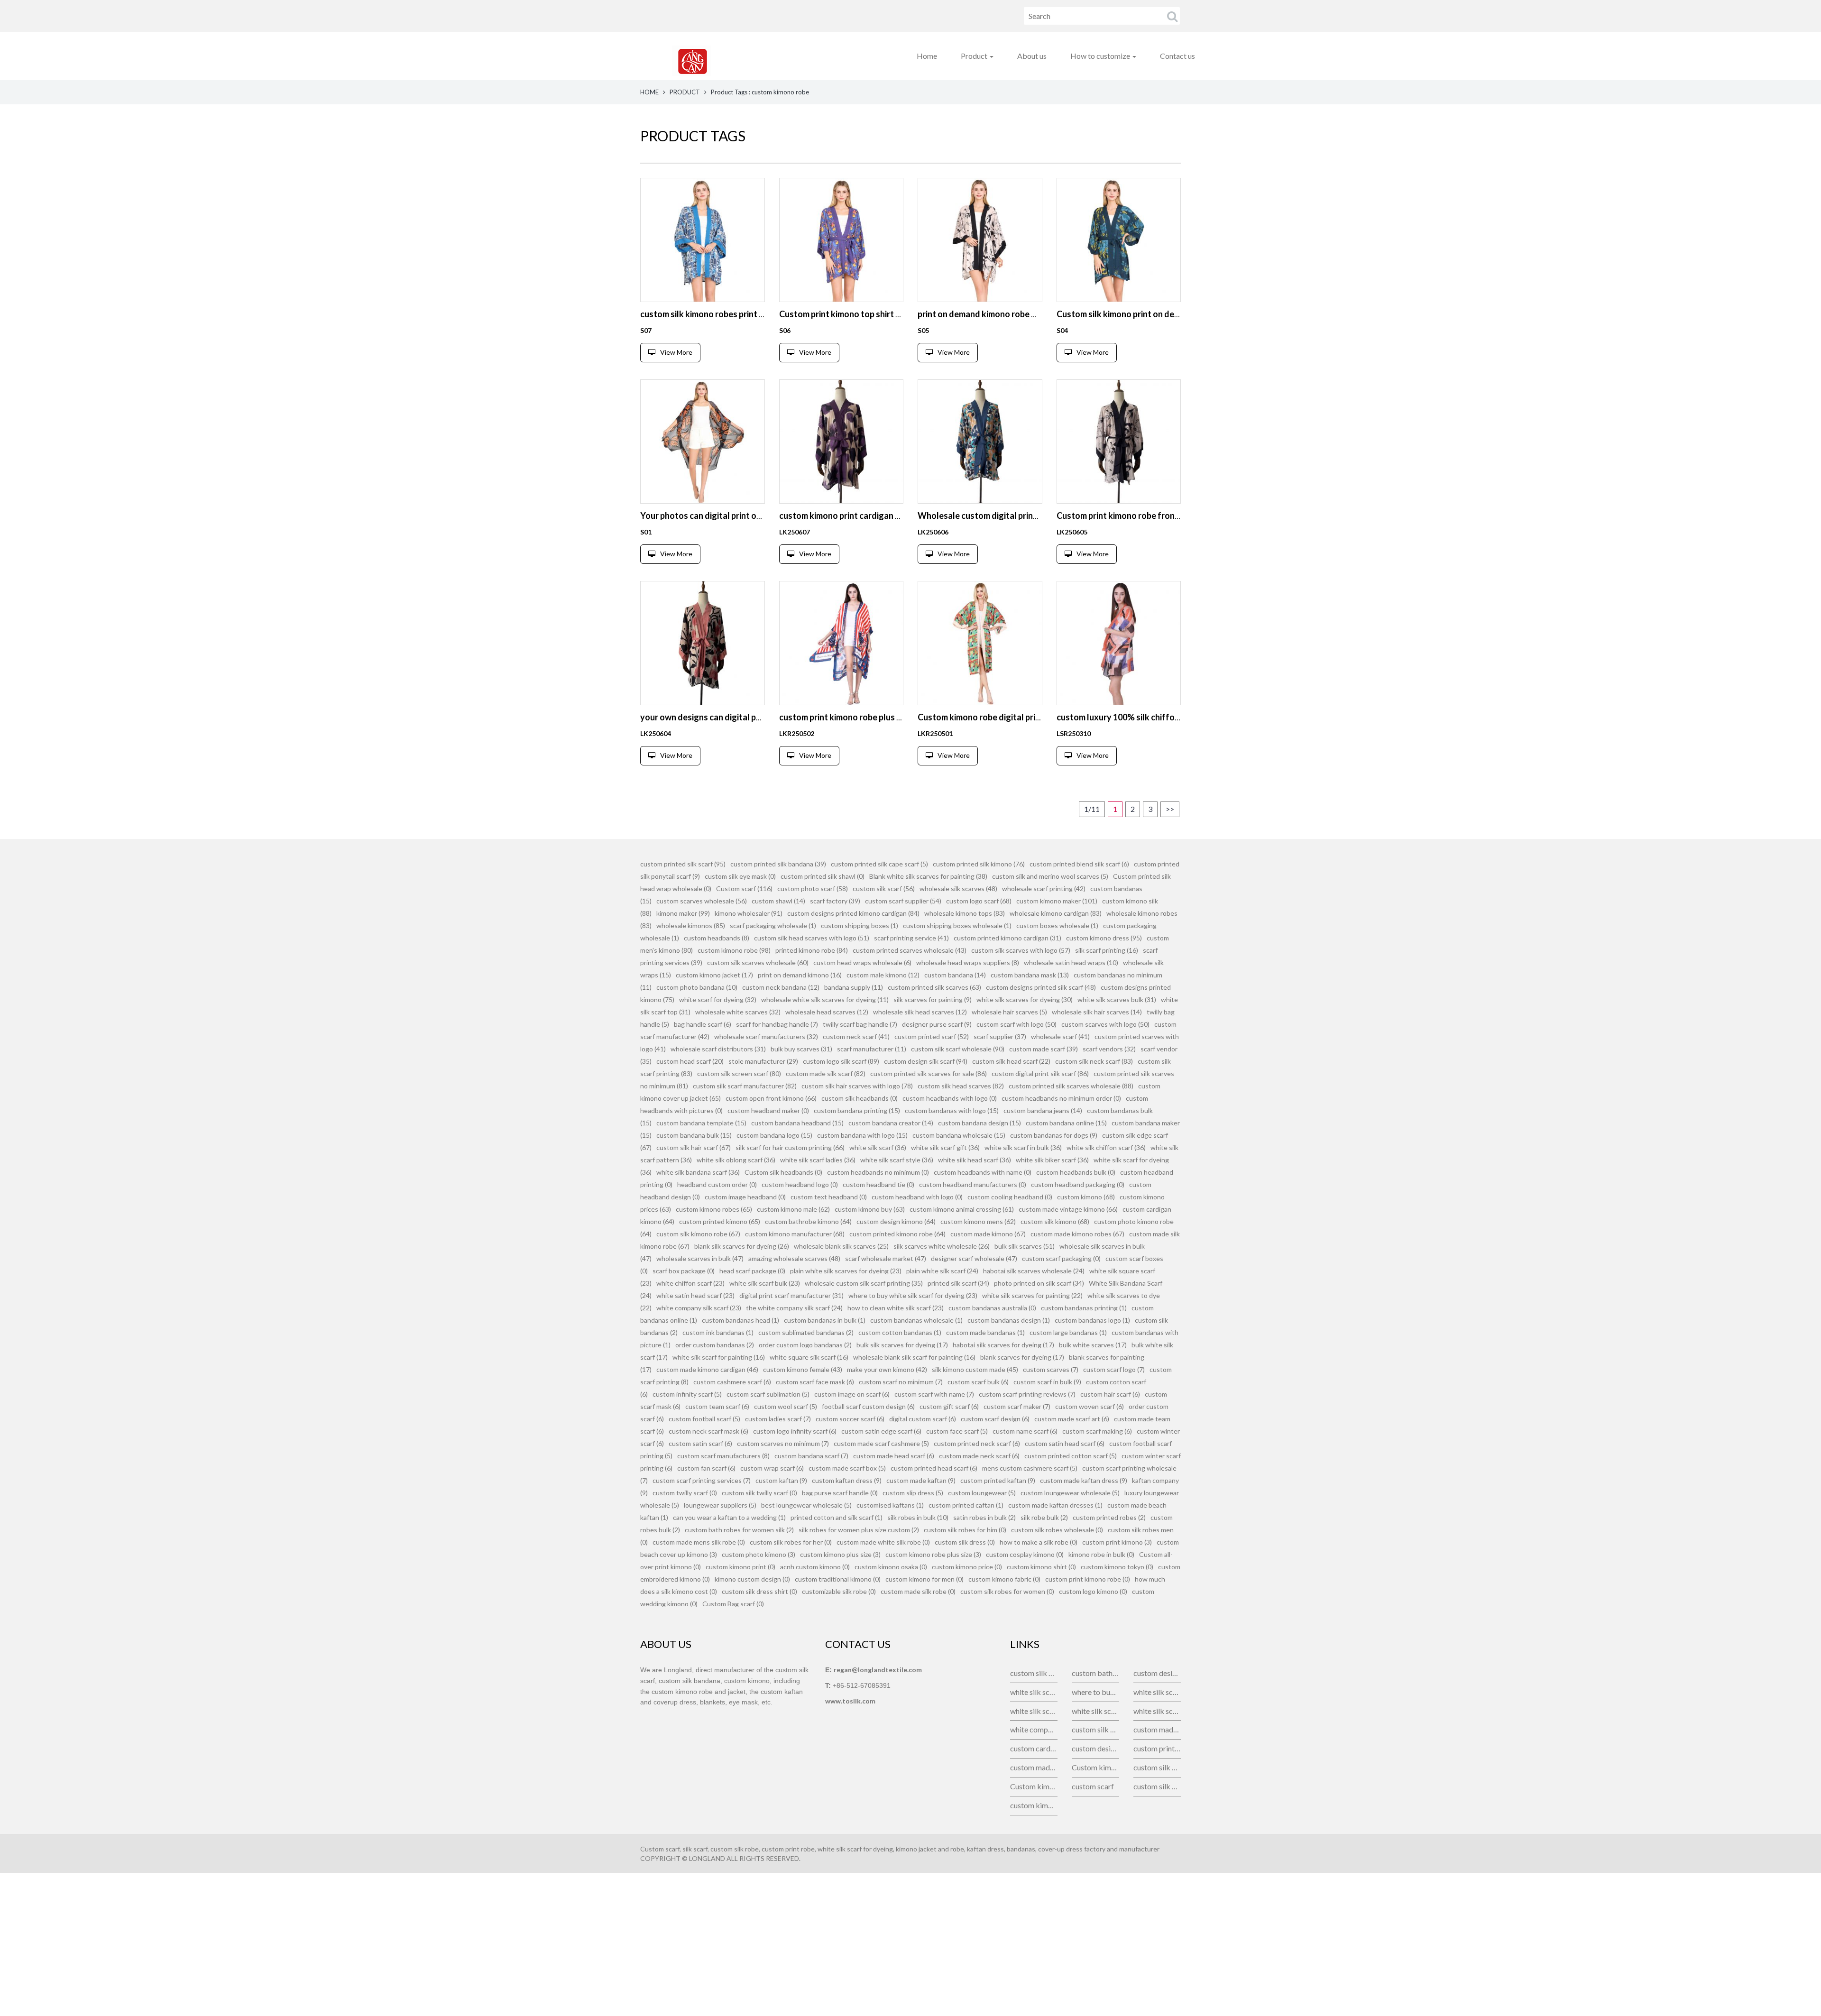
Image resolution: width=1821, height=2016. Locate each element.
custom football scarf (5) (704, 1419)
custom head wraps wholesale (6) (862, 962)
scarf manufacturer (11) (872, 1049)
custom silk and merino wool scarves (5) (1050, 876)
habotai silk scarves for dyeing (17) (1003, 1345)
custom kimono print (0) (740, 1567)
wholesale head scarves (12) (827, 1012)
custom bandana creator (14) (891, 1123)
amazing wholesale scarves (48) (794, 1258)
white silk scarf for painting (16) (719, 1357)
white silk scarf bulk (1034, 1692)
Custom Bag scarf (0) (733, 1604)
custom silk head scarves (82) (961, 1086)
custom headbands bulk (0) (1076, 1172)
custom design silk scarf (1157, 1673)
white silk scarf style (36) (897, 1160)
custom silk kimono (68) (1055, 1221)
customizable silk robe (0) (839, 1591)
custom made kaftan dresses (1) (1055, 1505)
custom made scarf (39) (1044, 1049)
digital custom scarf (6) (923, 1419)
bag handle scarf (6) (703, 1024)
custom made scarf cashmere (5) (881, 1443)
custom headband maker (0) (768, 1110)
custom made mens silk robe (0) (699, 1542)
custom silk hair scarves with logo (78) (857, 1086)
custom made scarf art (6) (1072, 1419)
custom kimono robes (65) (714, 1209)
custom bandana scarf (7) (811, 1456)
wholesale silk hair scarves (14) (1097, 1012)
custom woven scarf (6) (1090, 1406)
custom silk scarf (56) (884, 888)
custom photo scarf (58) (813, 888)
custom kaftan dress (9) (847, 1480)
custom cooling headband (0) (1010, 1197)
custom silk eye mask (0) (740, 876)
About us (1032, 56)
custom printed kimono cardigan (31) (1007, 938)
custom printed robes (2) (1109, 1517)
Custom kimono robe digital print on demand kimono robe (1027, 717)
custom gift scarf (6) (949, 1406)
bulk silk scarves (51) (1025, 1246)
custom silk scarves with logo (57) (1021, 950)
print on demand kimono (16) (800, 975)
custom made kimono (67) (988, 1234)
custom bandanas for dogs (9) (1054, 1135)
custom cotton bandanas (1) (900, 1332)
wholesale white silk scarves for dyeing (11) (825, 999)
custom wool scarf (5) (786, 1406)
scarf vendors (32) (1109, 1049)
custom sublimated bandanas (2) (806, 1332)
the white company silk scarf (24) (794, 1308)
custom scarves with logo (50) (1105, 1024)
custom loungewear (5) (982, 1493)
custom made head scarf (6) (894, 1456)
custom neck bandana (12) (781, 987)
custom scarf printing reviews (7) (1027, 1394)
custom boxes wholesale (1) (1057, 925)
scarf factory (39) (835, 901)
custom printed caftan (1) (966, 1505)
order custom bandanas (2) (715, 1345)
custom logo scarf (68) (979, 901)
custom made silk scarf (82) (826, 1073)
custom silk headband (1157, 1767)
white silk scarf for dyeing (1157, 1692)
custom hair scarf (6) (1110, 1394)
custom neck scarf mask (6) (708, 1431)
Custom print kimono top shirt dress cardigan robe (876, 314)
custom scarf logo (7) (1114, 1369)
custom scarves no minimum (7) (783, 1443)
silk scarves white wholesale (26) (942, 1246)
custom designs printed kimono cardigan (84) (853, 913)
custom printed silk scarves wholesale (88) (1071, 1086)
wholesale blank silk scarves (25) (841, 1246)
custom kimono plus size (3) (840, 1554)
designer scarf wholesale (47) (974, 1258)
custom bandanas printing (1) (1084, 1308)
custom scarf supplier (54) (903, 901)
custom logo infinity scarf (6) (795, 1431)
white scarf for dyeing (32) (718, 999)
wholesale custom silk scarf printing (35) (864, 1283)
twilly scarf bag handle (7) (860, 1024)
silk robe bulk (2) (1044, 1517)
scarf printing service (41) (911, 938)
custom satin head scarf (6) (1065, 1443)
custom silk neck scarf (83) (1094, 1061)
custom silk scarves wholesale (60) (758, 962)
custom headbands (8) (717, 938)
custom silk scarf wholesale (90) (958, 1049)
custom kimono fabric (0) (1004, 1579)
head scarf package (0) (752, 1271)
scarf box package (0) (684, 1271)
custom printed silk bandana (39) (778, 864)
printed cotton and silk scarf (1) (837, 1517)
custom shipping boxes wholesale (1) (957, 925)
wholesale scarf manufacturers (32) (766, 1036)
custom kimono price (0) (967, 1567)
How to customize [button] (1101, 56)
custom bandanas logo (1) (1092, 1320)
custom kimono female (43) (803, 1369)
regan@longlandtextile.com (878, 1670)
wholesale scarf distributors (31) (718, 1049)
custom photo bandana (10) (697, 987)
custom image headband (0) (745, 1197)
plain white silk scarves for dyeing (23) (846, 1271)
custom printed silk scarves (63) (934, 987)
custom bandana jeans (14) (1043, 1110)
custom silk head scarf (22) (1011, 1061)
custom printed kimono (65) (720, 1221)
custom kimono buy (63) (870, 1209)
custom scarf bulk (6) (978, 1382)
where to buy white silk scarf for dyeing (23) (913, 1295)
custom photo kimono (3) (759, 1554)
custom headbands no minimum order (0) (1061, 1098)
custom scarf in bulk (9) (1047, 1382)
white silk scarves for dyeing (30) (1025, 999)
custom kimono (1034, 1805)
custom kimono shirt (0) (1041, 1567)
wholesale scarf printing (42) (1044, 888)
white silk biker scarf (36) (1052, 1160)
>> (1170, 809)
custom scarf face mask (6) (815, 1382)
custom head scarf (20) (690, 1061)
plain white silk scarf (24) (942, 1271)
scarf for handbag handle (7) (777, 1024)
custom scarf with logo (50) (1016, 1024)
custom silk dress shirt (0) (759, 1591)
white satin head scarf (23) (695, 1295)
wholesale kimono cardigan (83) (1056, 913)
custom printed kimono (1157, 1748)
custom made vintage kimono (1157, 1729)
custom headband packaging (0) (1078, 1184)
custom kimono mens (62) (978, 1221)
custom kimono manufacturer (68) (795, 1234)
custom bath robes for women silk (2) (739, 1530)
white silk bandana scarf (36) (698, 1172)
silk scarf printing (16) (1107, 950)
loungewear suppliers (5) (720, 1505)
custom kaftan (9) (781, 1480)
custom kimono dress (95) (1104, 938)
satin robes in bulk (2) (984, 1517)
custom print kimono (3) (1117, 1542)
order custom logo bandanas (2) (805, 1345)
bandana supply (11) (854, 987)
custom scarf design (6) (995, 1419)
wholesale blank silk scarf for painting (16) (914, 1357)
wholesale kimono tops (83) (965, 913)
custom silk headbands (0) (860, 1098)
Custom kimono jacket (1095, 1767)
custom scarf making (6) (1097, 1431)
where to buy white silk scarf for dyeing (1095, 1692)
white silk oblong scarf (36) (736, 1160)
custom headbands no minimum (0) (878, 1172)
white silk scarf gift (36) (945, 1147)
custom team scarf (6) (717, 1406)
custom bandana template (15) (701, 1123)
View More (676, 352)
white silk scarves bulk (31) (1117, 999)
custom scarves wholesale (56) (702, 901)
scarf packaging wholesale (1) (773, 925)
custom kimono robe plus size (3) (933, 1554)
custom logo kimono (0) (1093, 1591)
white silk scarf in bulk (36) (1023, 1147)
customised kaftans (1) (890, 1505)
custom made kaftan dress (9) (1084, 1480)
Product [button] (975, 56)
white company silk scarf (1034, 1729)
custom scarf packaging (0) (1061, 1258)
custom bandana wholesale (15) (959, 1135)
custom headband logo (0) (800, 1184)
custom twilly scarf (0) (685, 1493)
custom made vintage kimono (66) (1068, 1209)
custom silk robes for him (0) (965, 1530)
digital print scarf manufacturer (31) (791, 1295)
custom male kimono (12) (883, 975)
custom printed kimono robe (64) (897, 1234)
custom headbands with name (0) (983, 1172)
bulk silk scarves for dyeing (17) (902, 1345)
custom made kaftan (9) (921, 1480)
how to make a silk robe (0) (1039, 1542)
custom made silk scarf (1034, 1767)
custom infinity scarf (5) (687, 1394)
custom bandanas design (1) (1009, 1320)
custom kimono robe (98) (734, 950)
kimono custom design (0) (752, 1579)
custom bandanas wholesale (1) (916, 1320)
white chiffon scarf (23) (690, 1283)
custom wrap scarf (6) (772, 1468)
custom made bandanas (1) (985, 1332)
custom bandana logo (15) (774, 1135)
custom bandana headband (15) (797, 1123)
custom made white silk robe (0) (883, 1542)
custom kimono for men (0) (924, 1579)
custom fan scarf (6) (706, 1468)
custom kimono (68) (1086, 1197)
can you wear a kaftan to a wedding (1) (729, 1517)
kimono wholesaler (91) (749, 913)
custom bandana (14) (955, 975)
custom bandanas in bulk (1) (825, 1320)
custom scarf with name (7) (934, 1394)
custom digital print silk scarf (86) (1040, 1073)
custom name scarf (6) (1025, 1431)
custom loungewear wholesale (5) (1070, 1493)
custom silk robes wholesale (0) (1057, 1530)
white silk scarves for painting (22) (1032, 1295)
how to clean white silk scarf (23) (896, 1308)
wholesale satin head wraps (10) (1071, 962)
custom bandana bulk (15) (694, 1135)
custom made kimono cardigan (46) (707, 1369)
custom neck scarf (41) (856, 1036)
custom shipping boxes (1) (860, 925)
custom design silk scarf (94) (926, 1061)
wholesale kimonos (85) (691, 925)
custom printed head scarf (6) (934, 1468)
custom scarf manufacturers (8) (723, 1456)
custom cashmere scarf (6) (732, 1382)
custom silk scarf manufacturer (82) (745, 1086)
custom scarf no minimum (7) (901, 1382)
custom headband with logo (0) (917, 1197)
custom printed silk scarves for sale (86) (929, 1073)
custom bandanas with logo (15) (952, 1110)
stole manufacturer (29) (763, 1061)
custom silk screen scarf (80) (739, 1073)
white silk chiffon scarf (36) (1106, 1147)
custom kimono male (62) (793, 1209)
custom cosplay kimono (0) (1025, 1554)
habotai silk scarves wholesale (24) (1034, 1271)
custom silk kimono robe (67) (698, 1234)
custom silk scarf (1034, 1673)
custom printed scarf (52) (932, 1036)
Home (927, 56)
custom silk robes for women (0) (1007, 1591)
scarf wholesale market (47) (886, 1258)
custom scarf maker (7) (1017, 1406)
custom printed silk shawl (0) (823, 876)
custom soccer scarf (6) (850, 1419)
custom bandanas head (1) (740, 1320)
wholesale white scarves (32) (738, 1012)
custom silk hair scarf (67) (694, 1147)
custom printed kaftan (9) (998, 1480)
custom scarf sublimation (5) (768, 1394)
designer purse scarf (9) (937, 1024)
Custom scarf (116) (744, 888)
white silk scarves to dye (1157, 1711)
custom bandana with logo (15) (862, 1135)
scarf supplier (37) (1000, 1036)
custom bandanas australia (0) (992, 1308)
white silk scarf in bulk (1095, 1711)
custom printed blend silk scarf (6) (1079, 864)
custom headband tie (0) (878, 1184)
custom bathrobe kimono (1095, 1673)
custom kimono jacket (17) (714, 975)
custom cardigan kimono (1034, 1748)
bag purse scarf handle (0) (840, 1493)
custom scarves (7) (1051, 1369)
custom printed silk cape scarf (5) (879, 864)
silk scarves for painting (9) (933, 999)
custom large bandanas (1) (1068, 1332)
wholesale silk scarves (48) (958, 888)
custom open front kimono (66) (771, 1098)
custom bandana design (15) (979, 1123)
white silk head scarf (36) (975, 1160)
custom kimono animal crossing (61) (962, 1209)
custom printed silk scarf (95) (683, 864)
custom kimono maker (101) (1057, 901)
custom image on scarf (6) (852, 1394)
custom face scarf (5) (957, 1431)
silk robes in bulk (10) (918, 1517)
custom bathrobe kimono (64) (808, 1221)
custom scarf (1093, 1786)
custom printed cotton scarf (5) (1071, 1456)
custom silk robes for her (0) (791, 1542)
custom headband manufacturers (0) (973, 1184)
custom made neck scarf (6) (979, 1456)
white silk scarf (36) (878, 1147)
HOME (649, 92)
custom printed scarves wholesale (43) (910, 950)
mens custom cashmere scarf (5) (1030, 1468)
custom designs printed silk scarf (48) (1041, 987)
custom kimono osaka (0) (891, 1567)
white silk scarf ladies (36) (818, 1160)
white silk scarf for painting (1034, 1711)
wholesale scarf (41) (1060, 1036)
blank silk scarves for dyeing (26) (742, 1246)
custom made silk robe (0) (918, 1591)
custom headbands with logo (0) (950, 1098)
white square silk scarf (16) (809, 1357)
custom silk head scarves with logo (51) (812, 938)
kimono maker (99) (683, 913)
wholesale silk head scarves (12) (920, 1012)
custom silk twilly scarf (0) (759, 1493)
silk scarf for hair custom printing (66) (790, 1147)
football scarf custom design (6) (868, 1406)
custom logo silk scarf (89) (841, 1061)
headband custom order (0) (717, 1184)
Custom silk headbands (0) (783, 1172)
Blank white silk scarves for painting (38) (928, 876)
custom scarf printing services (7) (702, 1480)
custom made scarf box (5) (847, 1468)
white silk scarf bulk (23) (765, 1283)
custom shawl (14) (778, 901)
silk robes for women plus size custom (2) (859, 1530)
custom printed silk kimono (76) (979, 864)
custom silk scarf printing (1095, 1729)
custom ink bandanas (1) (718, 1332)
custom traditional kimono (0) (838, 1579)
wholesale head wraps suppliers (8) (968, 962)
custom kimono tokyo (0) (1117, 1567)
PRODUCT (685, 92)
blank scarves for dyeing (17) (1022, 1357)
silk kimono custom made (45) (975, 1369)
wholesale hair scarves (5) (1009, 1012)
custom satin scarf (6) (700, 1443)
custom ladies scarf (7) (778, 1419)
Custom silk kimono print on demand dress (1138, 314)
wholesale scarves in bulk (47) (700, 1258)
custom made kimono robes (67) (1077, 1234)
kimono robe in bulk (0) (1101, 1554)
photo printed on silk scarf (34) (1039, 1283)
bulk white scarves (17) (1093, 1345)
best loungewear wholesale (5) (806, 1505)
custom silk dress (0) (965, 1542)
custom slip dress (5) (913, 1493)
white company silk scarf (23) (699, 1308)
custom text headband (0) (829, 1197)
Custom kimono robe (1034, 1786)
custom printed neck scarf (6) (977, 1443)
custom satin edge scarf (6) (881, 1431)
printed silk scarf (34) (958, 1283)
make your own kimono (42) (887, 1369)
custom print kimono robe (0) (1088, 1579)
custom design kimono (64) (896, 1221)
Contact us (1177, 56)
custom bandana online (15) (1066, 1123)
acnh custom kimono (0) (815, 1567)
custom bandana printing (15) (857, 1110)
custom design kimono (1095, 1748)
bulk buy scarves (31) (801, 1049)
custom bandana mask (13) (1030, 975)
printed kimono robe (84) (812, 950)
